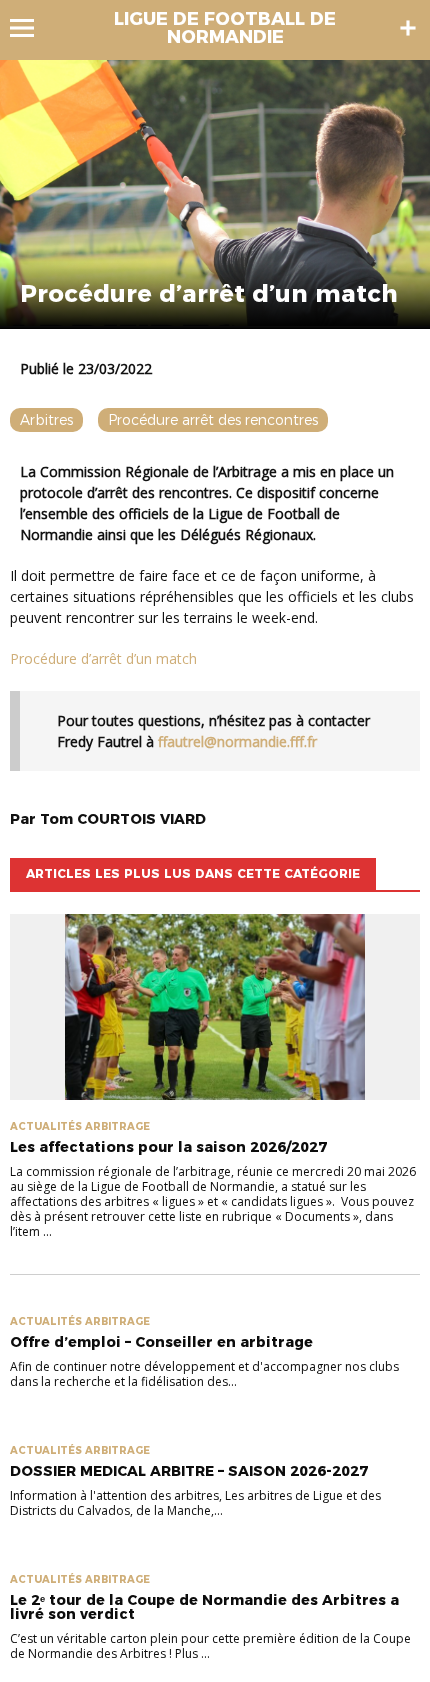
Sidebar (408, 28)
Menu (31, 28)
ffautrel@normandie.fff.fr (237, 741)
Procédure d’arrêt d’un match (103, 658)
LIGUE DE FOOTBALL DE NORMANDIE (225, 28)
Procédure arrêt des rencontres (213, 420)
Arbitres (46, 420)
